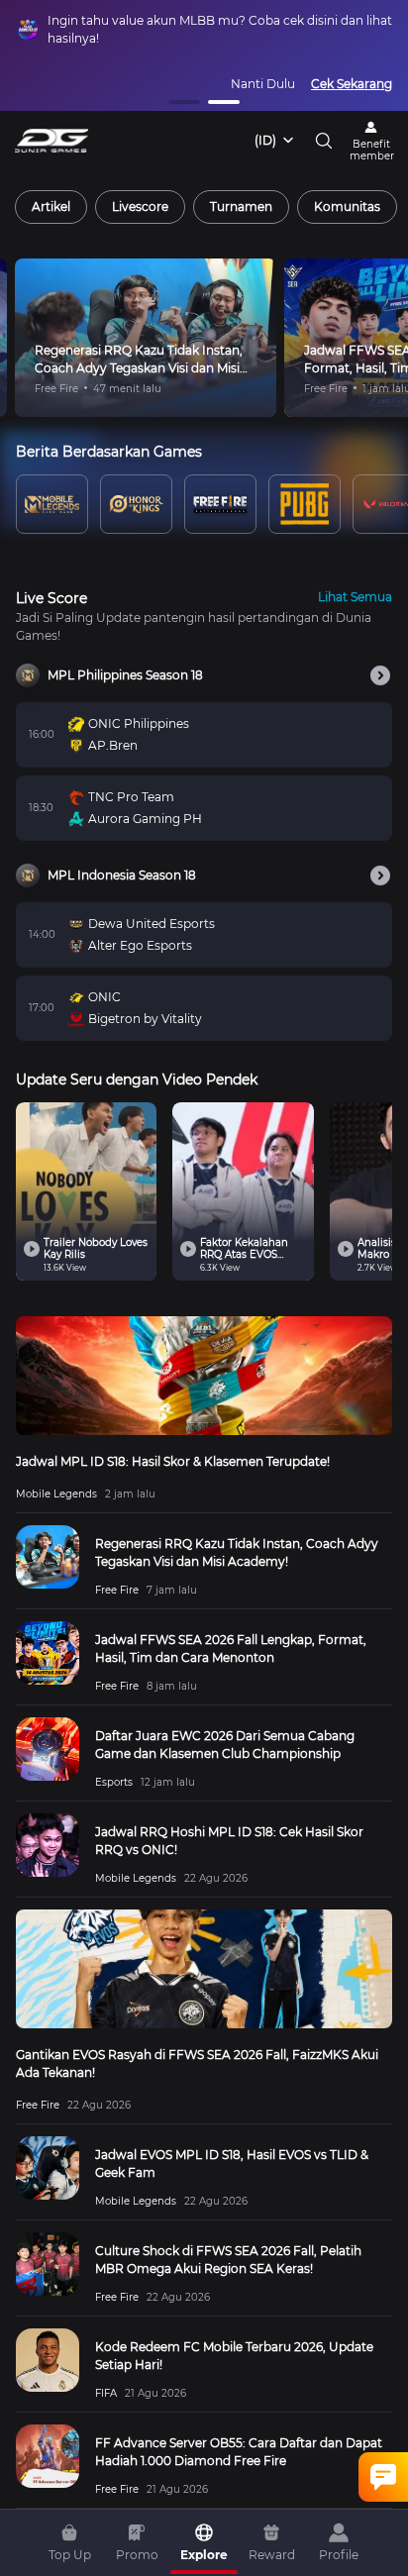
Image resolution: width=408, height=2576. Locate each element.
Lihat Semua (355, 597)
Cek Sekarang (352, 84)
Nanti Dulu (263, 84)
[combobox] (275, 141)
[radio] (51, 207)
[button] (184, 102)
